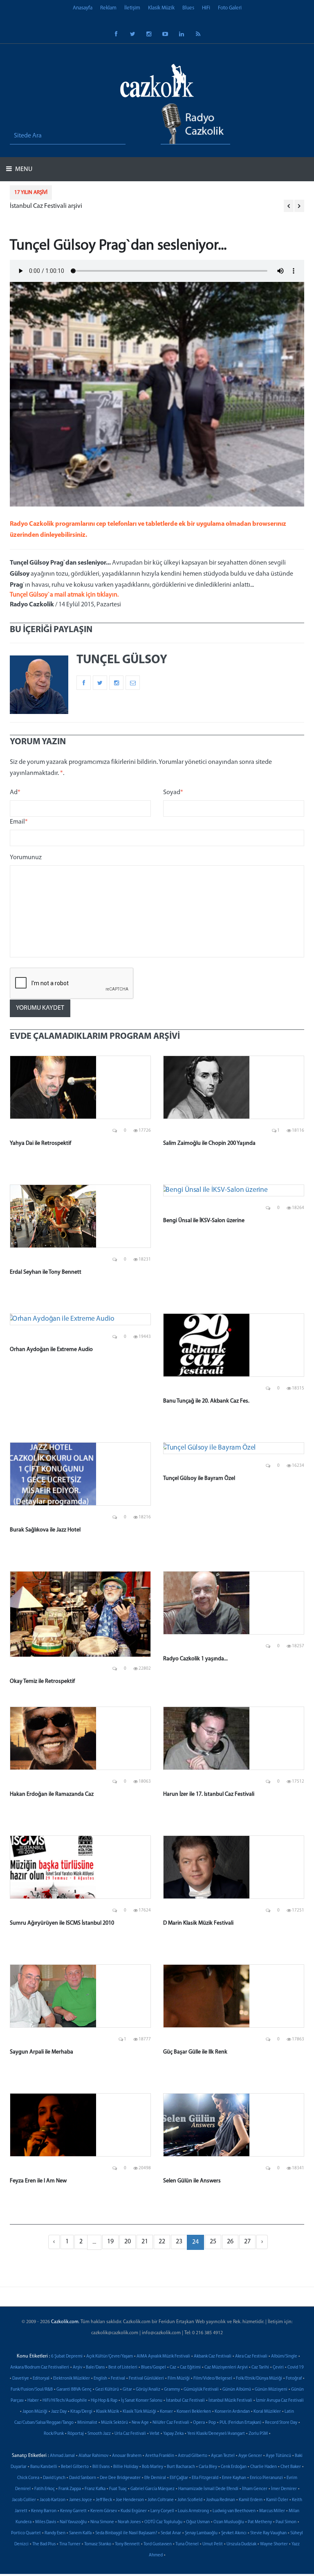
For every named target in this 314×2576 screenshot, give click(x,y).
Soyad (173, 793)
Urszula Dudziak (241, 2544)
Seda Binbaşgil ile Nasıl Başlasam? (126, 2533)
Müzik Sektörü (114, 2423)
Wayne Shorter (274, 2544)
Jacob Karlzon (53, 2500)
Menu (23, 169)
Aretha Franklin (160, 2456)
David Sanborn (83, 2478)
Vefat (155, 2434)
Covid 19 (296, 2368)
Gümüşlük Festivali (201, 2390)
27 (247, 2242)
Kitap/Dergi (81, 2412)
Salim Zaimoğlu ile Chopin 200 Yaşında (209, 1143)
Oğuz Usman (198, 2522)
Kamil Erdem (251, 2500)
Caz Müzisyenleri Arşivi (226, 2368)
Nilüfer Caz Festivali (171, 2423)
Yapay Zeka (173, 2434)
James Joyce (81, 2500)
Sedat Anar (171, 2533)
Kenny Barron (44, 2511)
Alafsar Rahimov (93, 2456)
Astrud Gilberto (193, 2456)
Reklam (108, 8)
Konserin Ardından (232, 2412)
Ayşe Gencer (250, 2456)
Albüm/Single (284, 2356)
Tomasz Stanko (98, 2544)
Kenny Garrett (73, 2511)
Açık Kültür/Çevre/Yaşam (110, 2356)
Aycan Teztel (223, 2456)
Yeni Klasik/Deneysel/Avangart (216, 2434)
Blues (188, 8)
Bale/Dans (95, 2368)
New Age (140, 2423)
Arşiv (77, 2368)
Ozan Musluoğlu (229, 2522)
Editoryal (41, 2379)
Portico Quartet (26, 2533)
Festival (118, 2379)
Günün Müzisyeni (271, 2390)
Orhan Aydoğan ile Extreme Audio (51, 1350)
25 (213, 2242)
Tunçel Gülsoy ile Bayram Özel (199, 1478)
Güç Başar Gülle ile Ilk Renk (195, 2052)
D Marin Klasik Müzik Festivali (198, 1923)
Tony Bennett (127, 2544)
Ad (15, 793)
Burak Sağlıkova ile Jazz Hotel (45, 1530)
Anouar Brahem (127, 2456)
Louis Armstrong (193, 2511)
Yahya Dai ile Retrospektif (40, 1143)
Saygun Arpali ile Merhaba (41, 2052)
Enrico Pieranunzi (266, 2478)
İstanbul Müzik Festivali (230, 2401)
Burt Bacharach (181, 2467)
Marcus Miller (272, 2511)
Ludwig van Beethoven (234, 2511)
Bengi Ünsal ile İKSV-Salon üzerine (204, 1221)
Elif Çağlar (179, 2478)
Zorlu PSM (258, 2434)
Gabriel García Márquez (153, 2489)
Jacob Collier (24, 2500)
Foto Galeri (230, 8)
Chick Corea (28, 2478)
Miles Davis (46, 2522)
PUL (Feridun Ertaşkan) (240, 2423)
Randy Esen (55, 2533)
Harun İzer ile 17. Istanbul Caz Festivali (209, 1794)
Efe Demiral (155, 2478)
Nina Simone (102, 2522)
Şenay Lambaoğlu (201, 2533)
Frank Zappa (70, 2489)
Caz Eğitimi (190, 2368)
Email (19, 822)
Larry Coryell (162, 2511)
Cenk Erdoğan (234, 2467)
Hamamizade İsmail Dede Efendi (208, 2489)
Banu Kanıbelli (44, 2467)
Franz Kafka (95, 2489)
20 (128, 2242)
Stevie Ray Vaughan (268, 2533)
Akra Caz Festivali (251, 2356)
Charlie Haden (264, 2467)
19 (110, 2242)
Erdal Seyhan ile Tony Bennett (46, 1272)
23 (179, 2242)
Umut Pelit (213, 2544)
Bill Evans (101, 2467)
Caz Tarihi (260, 2368)
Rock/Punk (54, 2434)
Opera (199, 2423)
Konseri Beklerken (194, 2412)
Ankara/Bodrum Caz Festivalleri (40, 2368)
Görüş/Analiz (148, 2390)
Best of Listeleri (123, 2368)
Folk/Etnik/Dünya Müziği (259, 2379)
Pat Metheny (260, 2522)
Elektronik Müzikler (72, 2379)
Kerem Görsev (104, 2511)
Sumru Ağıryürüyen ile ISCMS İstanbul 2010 (62, 1923)
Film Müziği (179, 2379)
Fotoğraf (294, 2379)
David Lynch (54, 2478)
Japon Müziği (35, 2412)
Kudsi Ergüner (134, 2511)
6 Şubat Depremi (67, 2356)
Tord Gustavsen (158, 2544)
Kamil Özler (277, 2500)
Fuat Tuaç (118, 2489)
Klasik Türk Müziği (139, 2412)
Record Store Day (281, 2423)
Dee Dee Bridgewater (120, 2478)
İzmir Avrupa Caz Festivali (280, 2401)
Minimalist (87, 2423)
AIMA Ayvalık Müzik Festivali (163, 2356)
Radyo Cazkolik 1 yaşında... (195, 1659)
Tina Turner (70, 2544)
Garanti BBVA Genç (74, 2390)
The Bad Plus (44, 2544)
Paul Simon (286, 2522)
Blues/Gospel (154, 2368)
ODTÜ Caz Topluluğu (163, 2522)
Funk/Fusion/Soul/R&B (32, 2390)
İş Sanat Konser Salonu (142, 2401)
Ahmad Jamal (62, 2456)
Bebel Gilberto (75, 2467)
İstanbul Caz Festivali (185, 2401)
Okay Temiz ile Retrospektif (42, 1681)
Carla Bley (208, 2467)
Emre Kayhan (234, 2478)
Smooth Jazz (99, 2434)
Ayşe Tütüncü (278, 2456)
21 (145, 2242)
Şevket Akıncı (234, 2533)
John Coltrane (161, 2500)
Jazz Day (59, 2412)
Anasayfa (83, 8)
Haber (33, 2401)
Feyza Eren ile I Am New (38, 2181)
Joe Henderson (130, 2500)
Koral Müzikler (267, 2412)
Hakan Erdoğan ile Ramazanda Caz (52, 1794)
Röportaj (76, 2434)
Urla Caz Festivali (130, 2434)
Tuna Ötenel (187, 2544)
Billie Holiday (126, 2467)
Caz (173, 2368)
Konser (166, 2412)
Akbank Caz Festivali (213, 2356)
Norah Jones (129, 2522)
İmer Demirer (284, 2489)
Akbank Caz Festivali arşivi (46, 206)
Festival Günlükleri (146, 2379)
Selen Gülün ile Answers (192, 2181)
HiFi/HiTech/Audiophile (65, 2401)
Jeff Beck (104, 2500)
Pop (212, 2423)
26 (230, 2242)
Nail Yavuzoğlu (73, 2522)
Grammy (172, 2390)
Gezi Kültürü (107, 2390)
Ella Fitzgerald (205, 2478)
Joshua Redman (221, 2500)
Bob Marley (153, 2467)
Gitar (127, 2390)
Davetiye (21, 2379)
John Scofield (190, 2500)
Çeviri (278, 2368)
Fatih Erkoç (45, 2489)
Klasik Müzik (161, 8)
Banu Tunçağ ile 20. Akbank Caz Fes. (206, 1401)
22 (162, 2242)
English (100, 2379)
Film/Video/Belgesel (213, 2379)
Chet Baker (291, 2467)
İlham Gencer (255, 2489)
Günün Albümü (237, 2390)
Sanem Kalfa (80, 2533)
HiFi (206, 8)
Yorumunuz (26, 858)
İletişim (132, 8)
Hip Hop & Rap (104, 2401)
